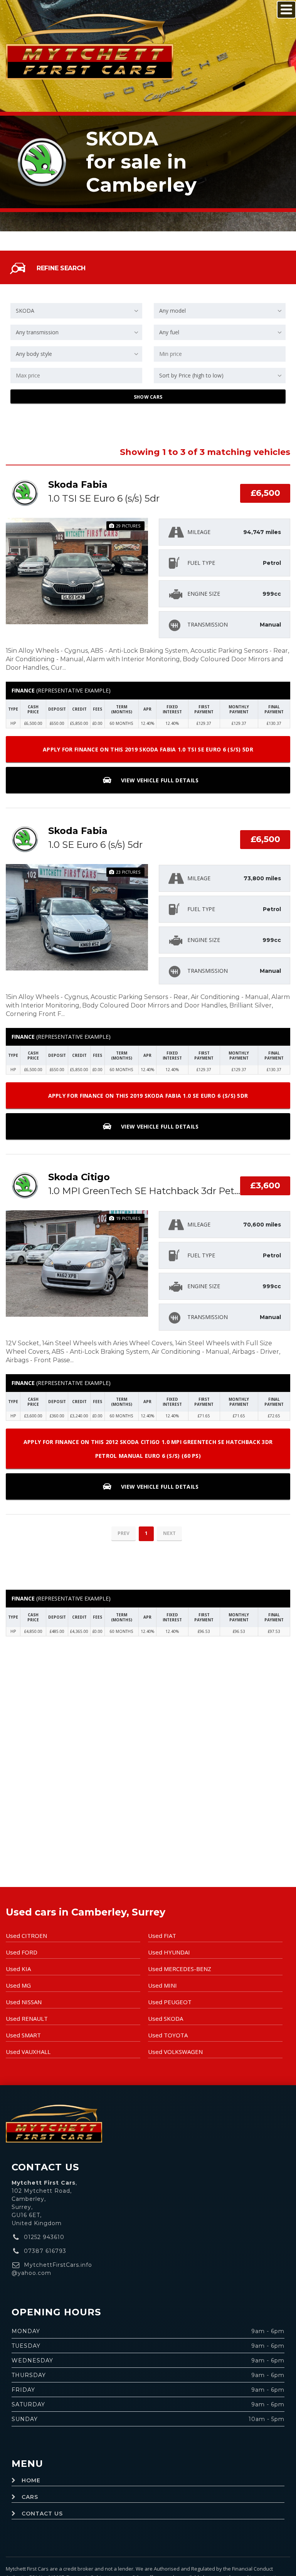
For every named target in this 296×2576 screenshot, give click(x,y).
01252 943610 (44, 2237)
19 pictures (128, 1218)
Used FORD (22, 1952)
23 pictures (128, 872)
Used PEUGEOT (170, 2002)
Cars (30, 2497)
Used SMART (23, 2035)
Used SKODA (166, 2018)
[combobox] (76, 311)
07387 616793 (45, 2251)
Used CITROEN (26, 1936)
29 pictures (128, 526)
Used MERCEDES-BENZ (180, 1969)
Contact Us (42, 2514)
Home (31, 2480)
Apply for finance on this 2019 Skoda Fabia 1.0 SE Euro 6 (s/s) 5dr (148, 1096)
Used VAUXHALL (28, 2052)
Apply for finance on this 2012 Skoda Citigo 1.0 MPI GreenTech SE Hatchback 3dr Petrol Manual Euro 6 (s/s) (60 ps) (148, 1449)
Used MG (18, 1985)
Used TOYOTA (168, 2035)
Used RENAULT (27, 2018)
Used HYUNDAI (169, 1952)
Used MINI (162, 1985)
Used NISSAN (24, 2002)
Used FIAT (162, 1936)
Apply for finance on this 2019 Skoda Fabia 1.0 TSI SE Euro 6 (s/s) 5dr (148, 749)
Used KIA (18, 1969)
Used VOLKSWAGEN (175, 2052)
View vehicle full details (159, 780)
